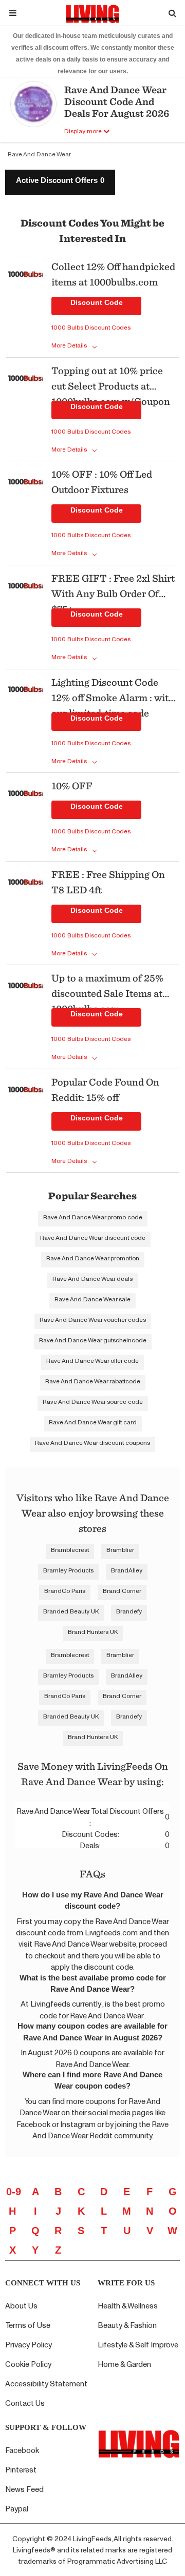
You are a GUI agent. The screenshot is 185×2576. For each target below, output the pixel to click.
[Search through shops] (172, 13)
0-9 (14, 2192)
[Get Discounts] (26, 307)
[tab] (60, 182)
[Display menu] (13, 13)
